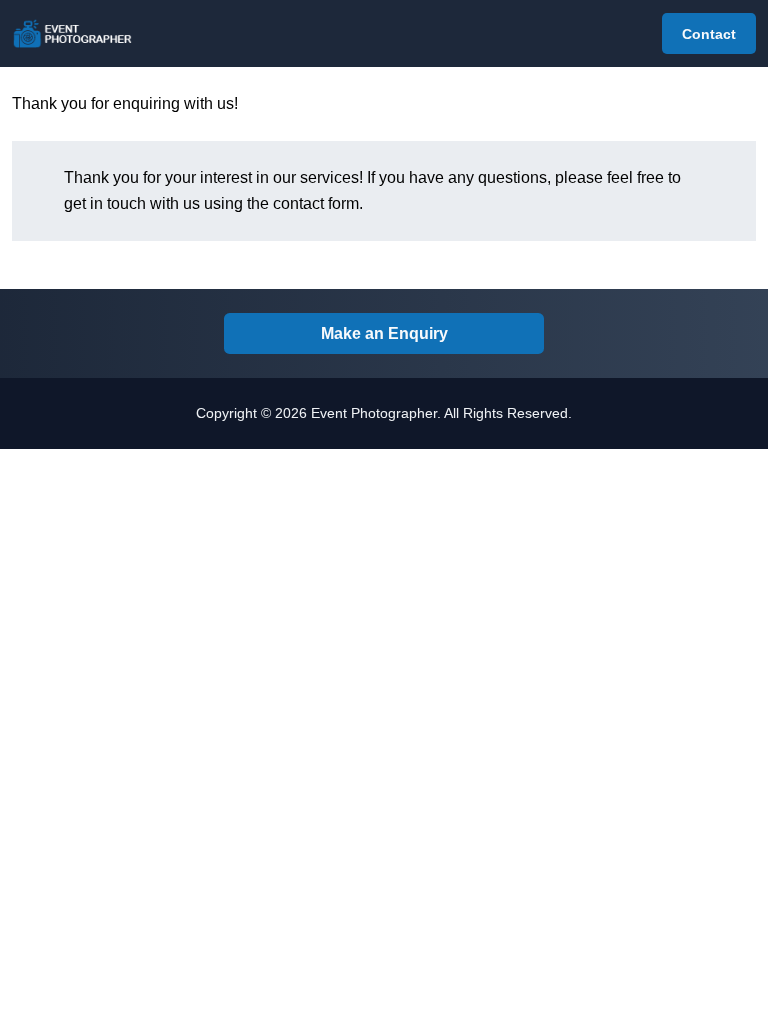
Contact (709, 34)
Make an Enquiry (384, 333)
